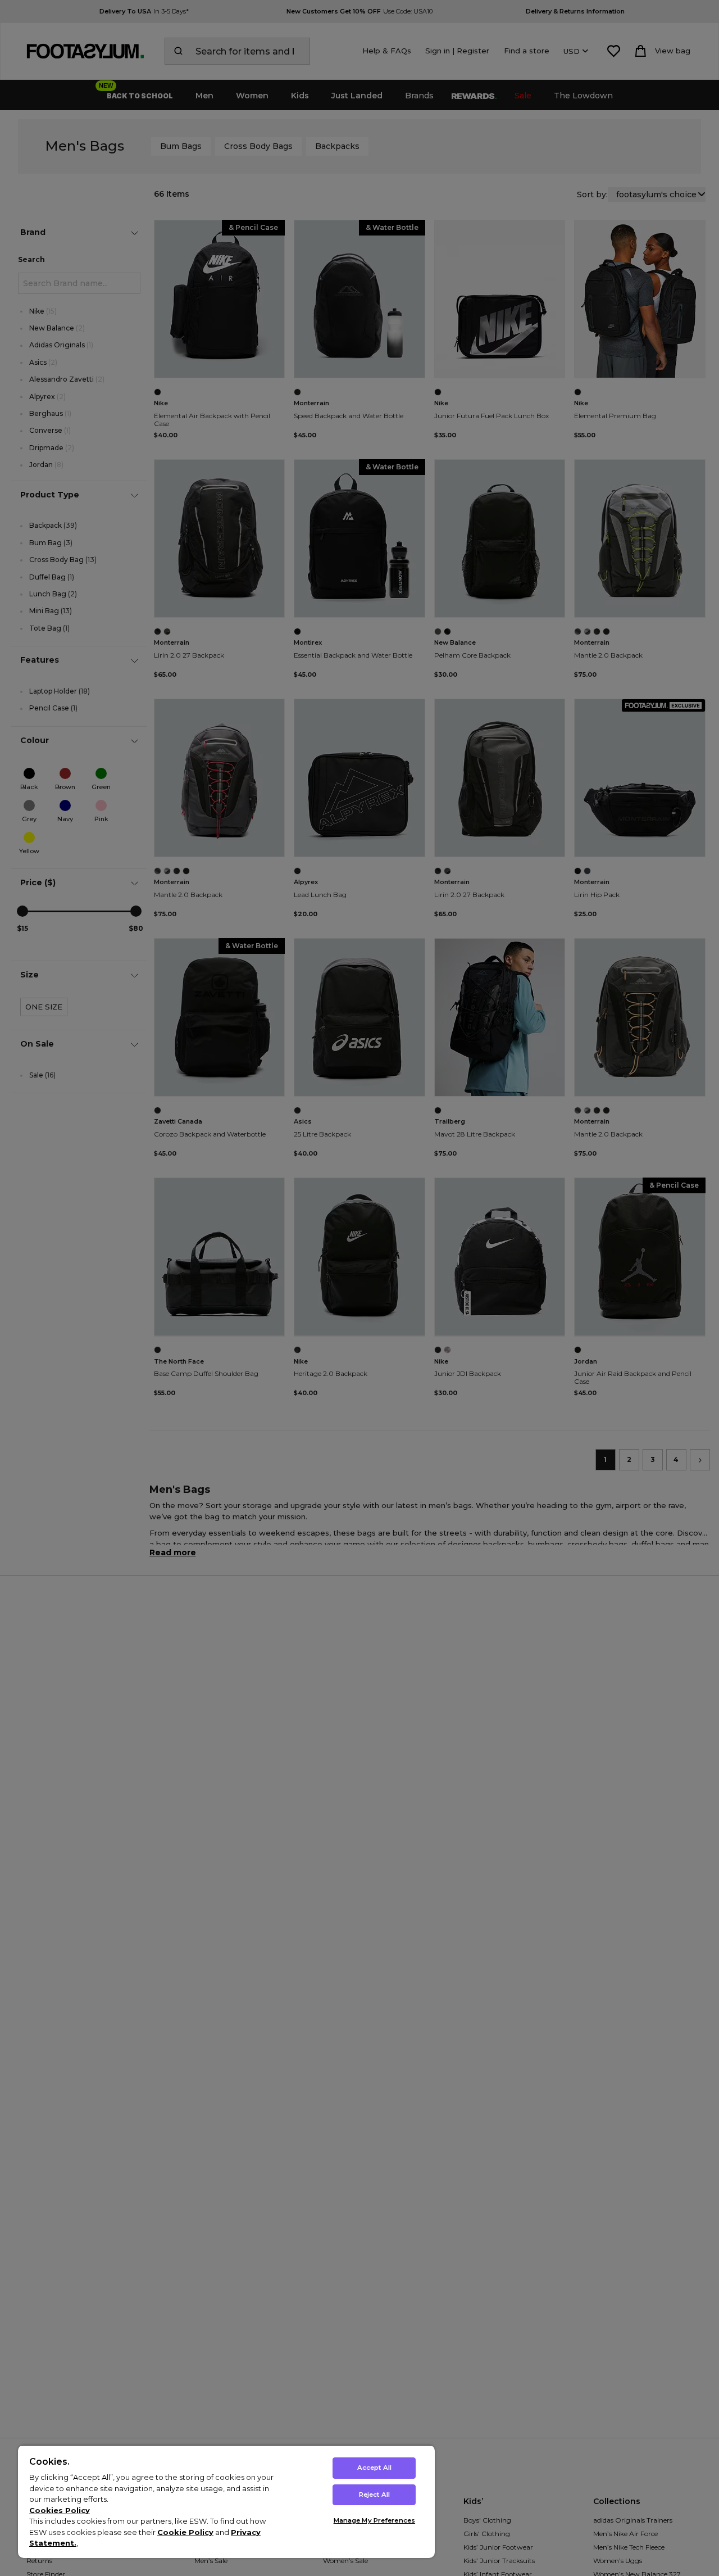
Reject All (374, 2494)
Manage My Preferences (374, 2520)
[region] (226, 2502)
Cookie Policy (185, 2532)
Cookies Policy (60, 2510)
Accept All (374, 2468)
